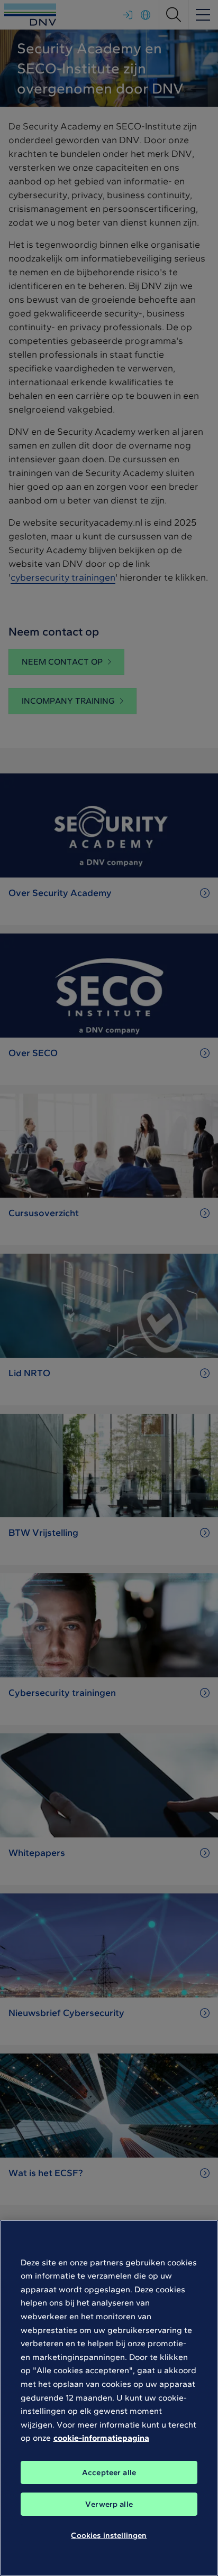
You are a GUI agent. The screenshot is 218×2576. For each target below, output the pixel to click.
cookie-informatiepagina (101, 2438)
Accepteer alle (109, 2472)
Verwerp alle (109, 2504)
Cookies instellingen (109, 2535)
